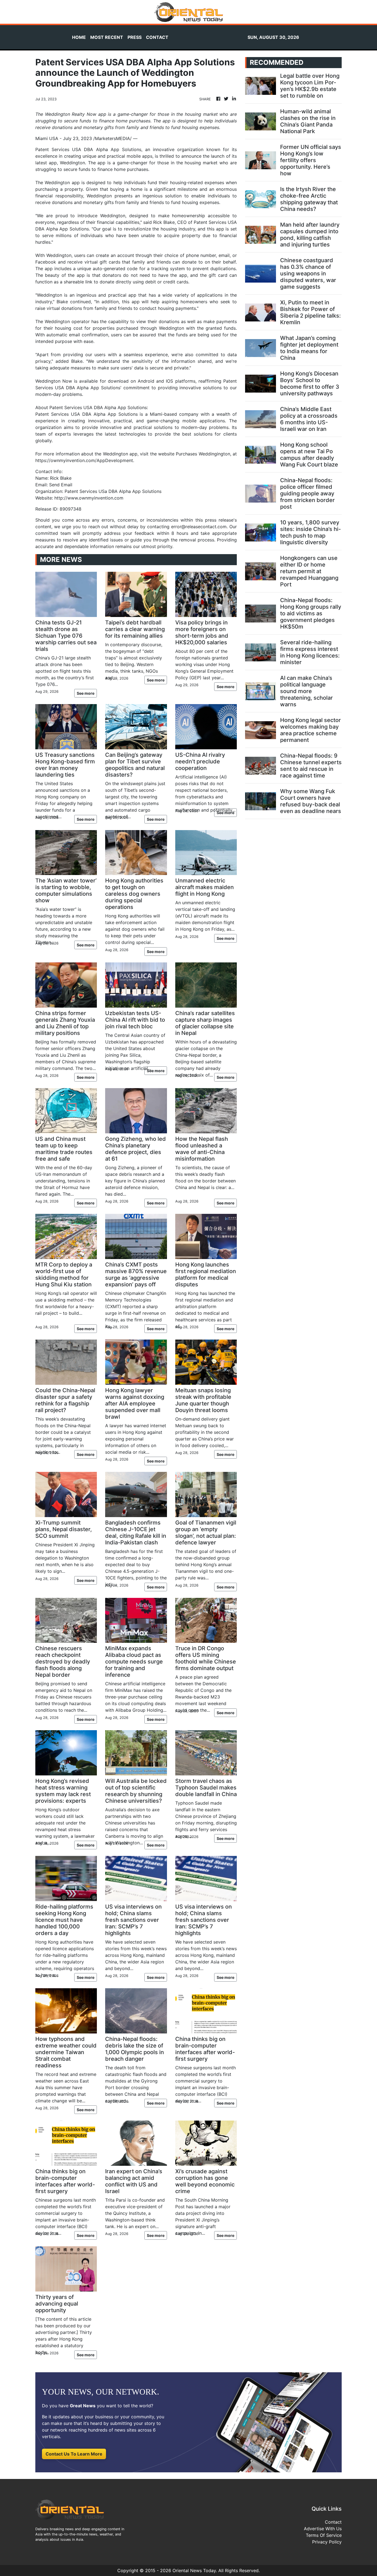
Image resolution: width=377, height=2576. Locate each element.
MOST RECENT (107, 37)
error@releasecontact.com (199, 527)
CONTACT (157, 37)
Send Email (61, 485)
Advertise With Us (323, 2529)
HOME (79, 37)
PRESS (135, 37)
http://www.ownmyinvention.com (89, 498)
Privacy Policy (327, 2542)
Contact (333, 2522)
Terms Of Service (324, 2535)
